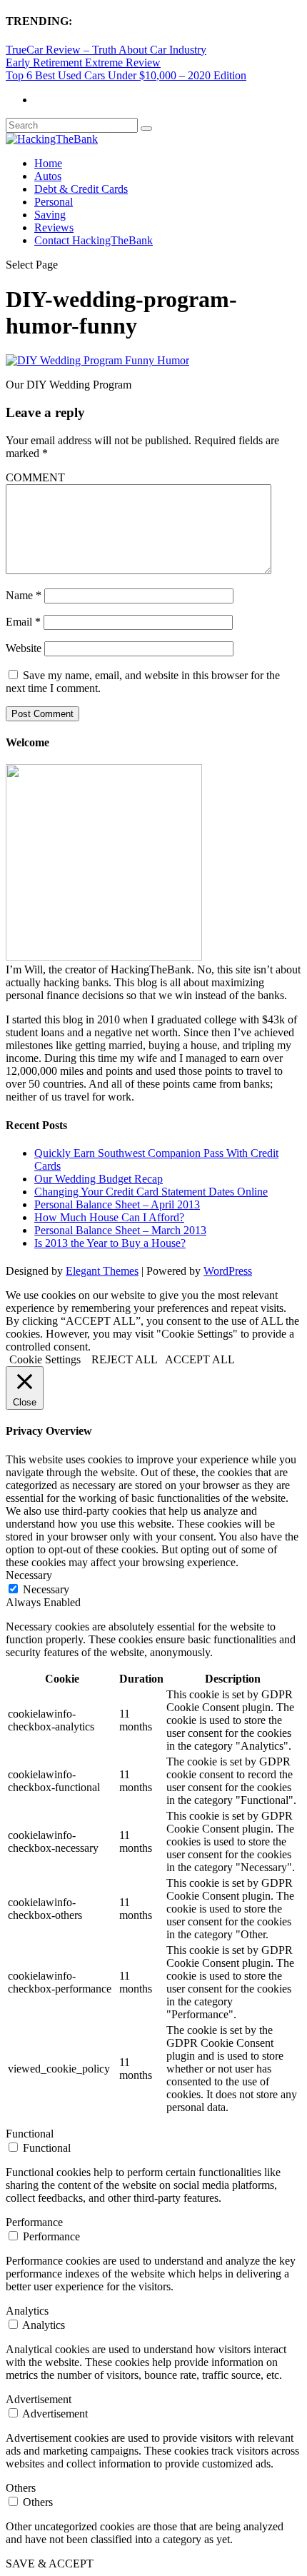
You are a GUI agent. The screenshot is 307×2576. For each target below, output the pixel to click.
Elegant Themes (102, 1271)
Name (24, 595)
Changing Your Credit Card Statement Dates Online (151, 1192)
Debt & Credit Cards (81, 189)
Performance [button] (34, 2222)
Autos (48, 176)
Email (23, 622)
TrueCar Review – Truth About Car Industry (106, 50)
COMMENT (35, 477)
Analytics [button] (27, 2311)
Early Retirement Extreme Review (83, 62)
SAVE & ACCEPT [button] (50, 2564)
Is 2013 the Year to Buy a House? (110, 1243)
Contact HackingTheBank (94, 240)
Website (24, 648)
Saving (50, 215)
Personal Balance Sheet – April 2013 (117, 1204)
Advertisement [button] (39, 2399)
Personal (54, 202)
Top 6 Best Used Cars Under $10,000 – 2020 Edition (126, 75)
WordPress (228, 1271)
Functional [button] (30, 2134)
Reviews (54, 227)
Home (48, 163)
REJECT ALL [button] (125, 1359)
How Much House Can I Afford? (109, 1217)
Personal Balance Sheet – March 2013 (120, 1230)
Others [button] (21, 2488)
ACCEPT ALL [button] (200, 1359)
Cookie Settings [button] (45, 1359)
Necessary (46, 1589)
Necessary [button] (29, 1575)
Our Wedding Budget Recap (99, 1179)
